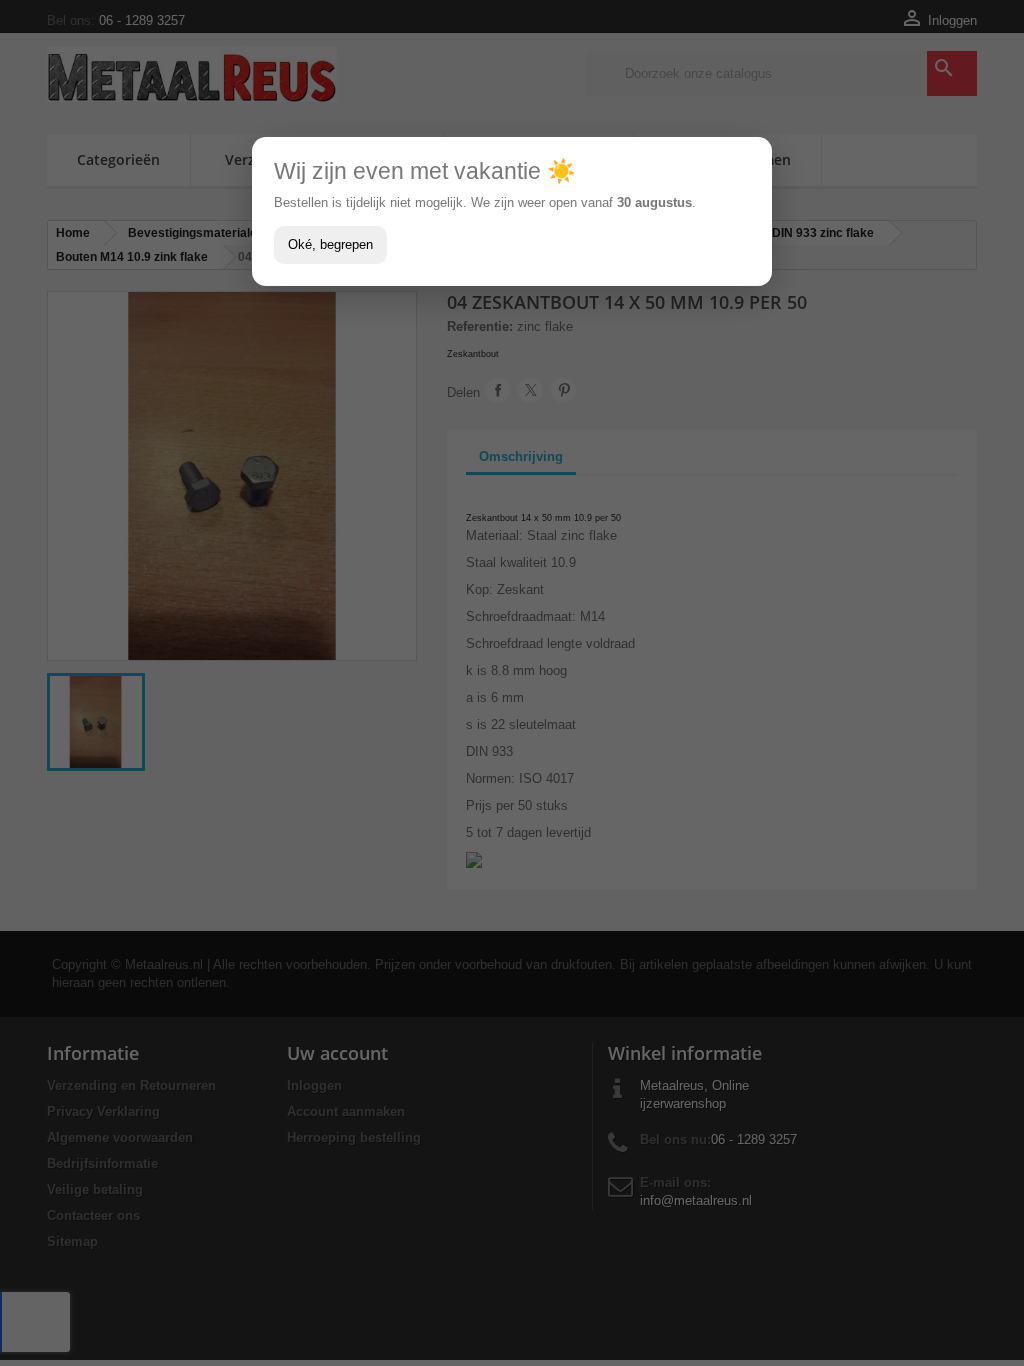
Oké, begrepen (330, 244)
